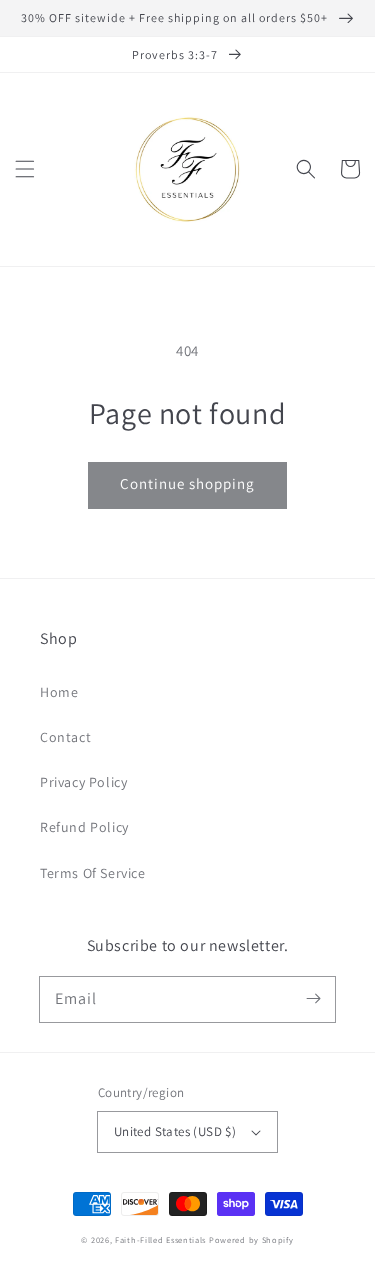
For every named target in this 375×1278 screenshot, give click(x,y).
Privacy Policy (83, 782)
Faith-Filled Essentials (160, 1239)
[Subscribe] (313, 999)
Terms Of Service (93, 873)
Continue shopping (187, 483)
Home (59, 692)
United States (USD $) (175, 1131)
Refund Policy (84, 827)
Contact (65, 737)
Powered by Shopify (251, 1239)
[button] (25, 169)
